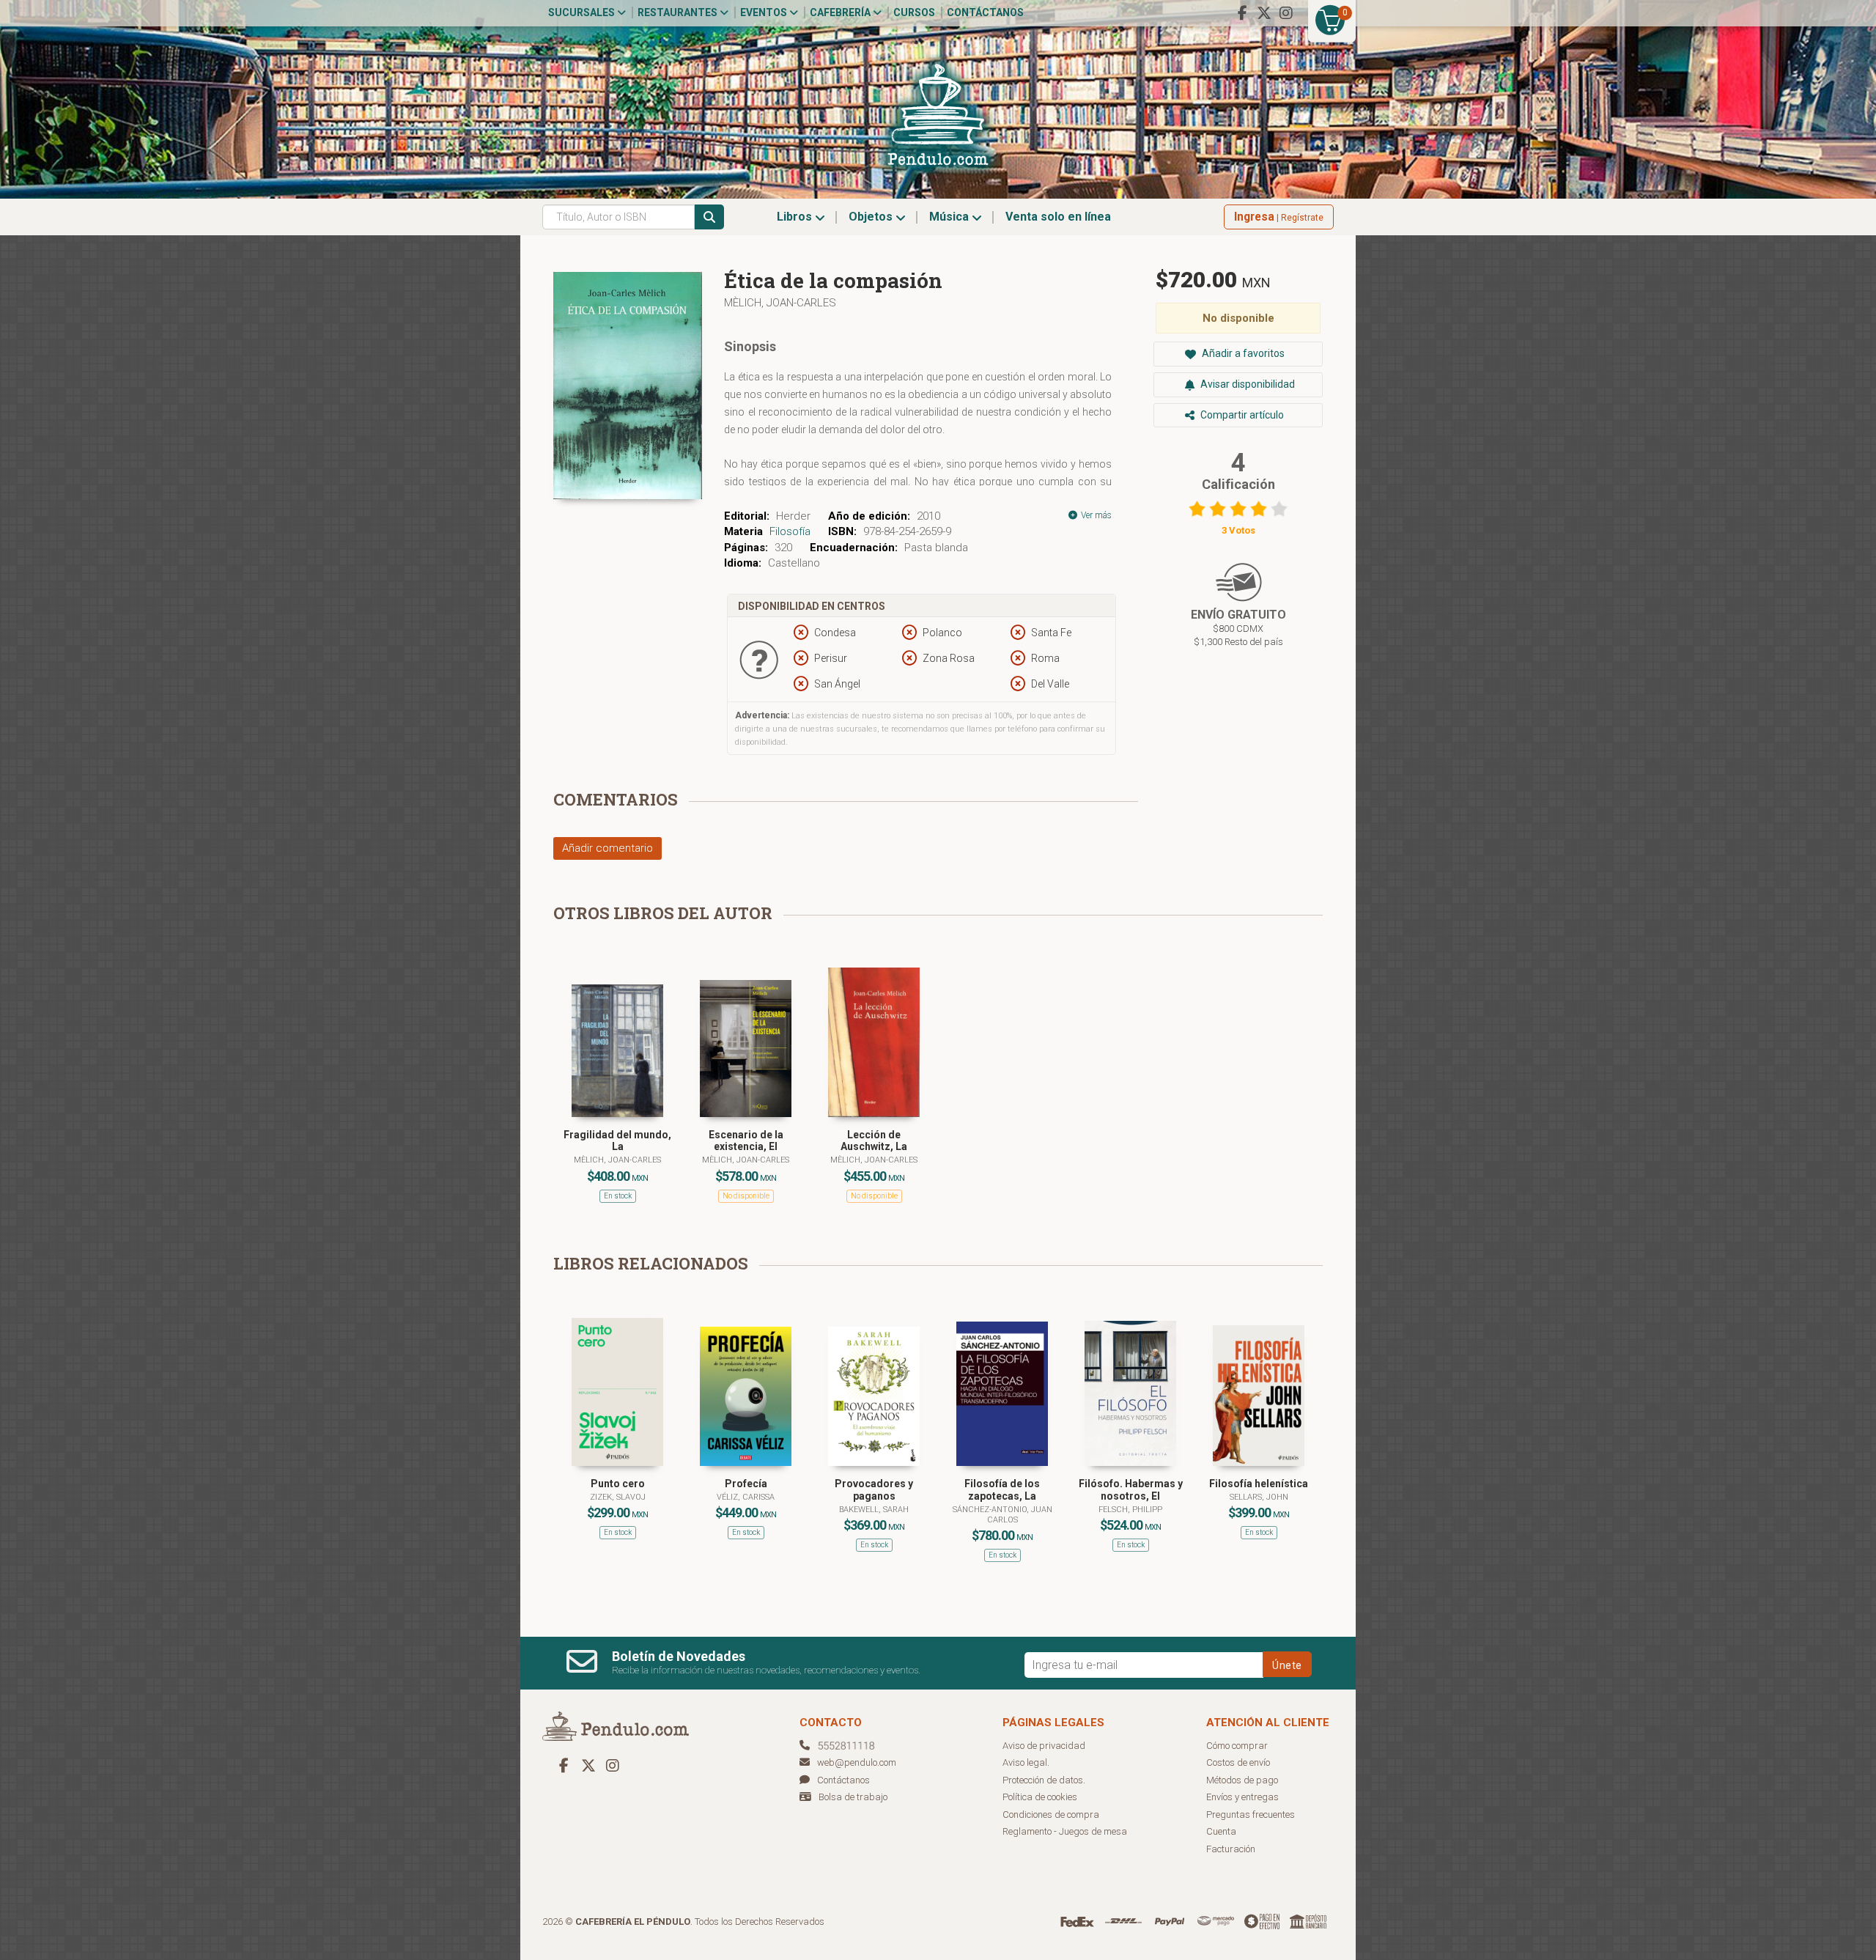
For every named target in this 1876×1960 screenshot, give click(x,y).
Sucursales (583, 12)
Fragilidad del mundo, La (617, 1141)
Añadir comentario (608, 848)
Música (950, 217)
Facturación (1231, 1849)
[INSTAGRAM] (1286, 13)
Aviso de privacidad (1044, 1746)
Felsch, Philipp (1130, 1510)
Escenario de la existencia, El (746, 1141)
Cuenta (1221, 1831)
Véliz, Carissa (746, 1497)
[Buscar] (709, 217)
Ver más (1095, 515)
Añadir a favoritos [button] (1242, 353)
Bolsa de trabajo (853, 1797)
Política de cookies (1040, 1797)
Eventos (765, 12)
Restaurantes (679, 12)
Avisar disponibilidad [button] (1247, 384)
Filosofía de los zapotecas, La (1002, 1490)
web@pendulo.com (857, 1762)
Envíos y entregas (1242, 1797)
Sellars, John (1259, 1497)
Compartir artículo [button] (1241, 415)
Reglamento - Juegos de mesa (1065, 1831)
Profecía (746, 1484)
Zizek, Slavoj (618, 1497)
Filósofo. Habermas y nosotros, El (1131, 1490)
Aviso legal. (1026, 1762)
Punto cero (618, 1484)
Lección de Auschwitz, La (874, 1141)
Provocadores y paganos (874, 1490)
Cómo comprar (1237, 1746)
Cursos (914, 12)
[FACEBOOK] (1242, 13)
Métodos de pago (1242, 1780)
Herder (793, 516)
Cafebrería (841, 12)
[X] (1264, 13)
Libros (796, 217)
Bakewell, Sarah (874, 1510)
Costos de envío (1238, 1762)
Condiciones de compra (1051, 1815)
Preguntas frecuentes (1251, 1815)
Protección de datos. (1044, 1780)
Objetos (872, 217)
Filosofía (790, 531)
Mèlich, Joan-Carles (780, 303)
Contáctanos (985, 12)
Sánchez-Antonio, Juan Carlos (1002, 1515)
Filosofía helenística (1259, 1484)
